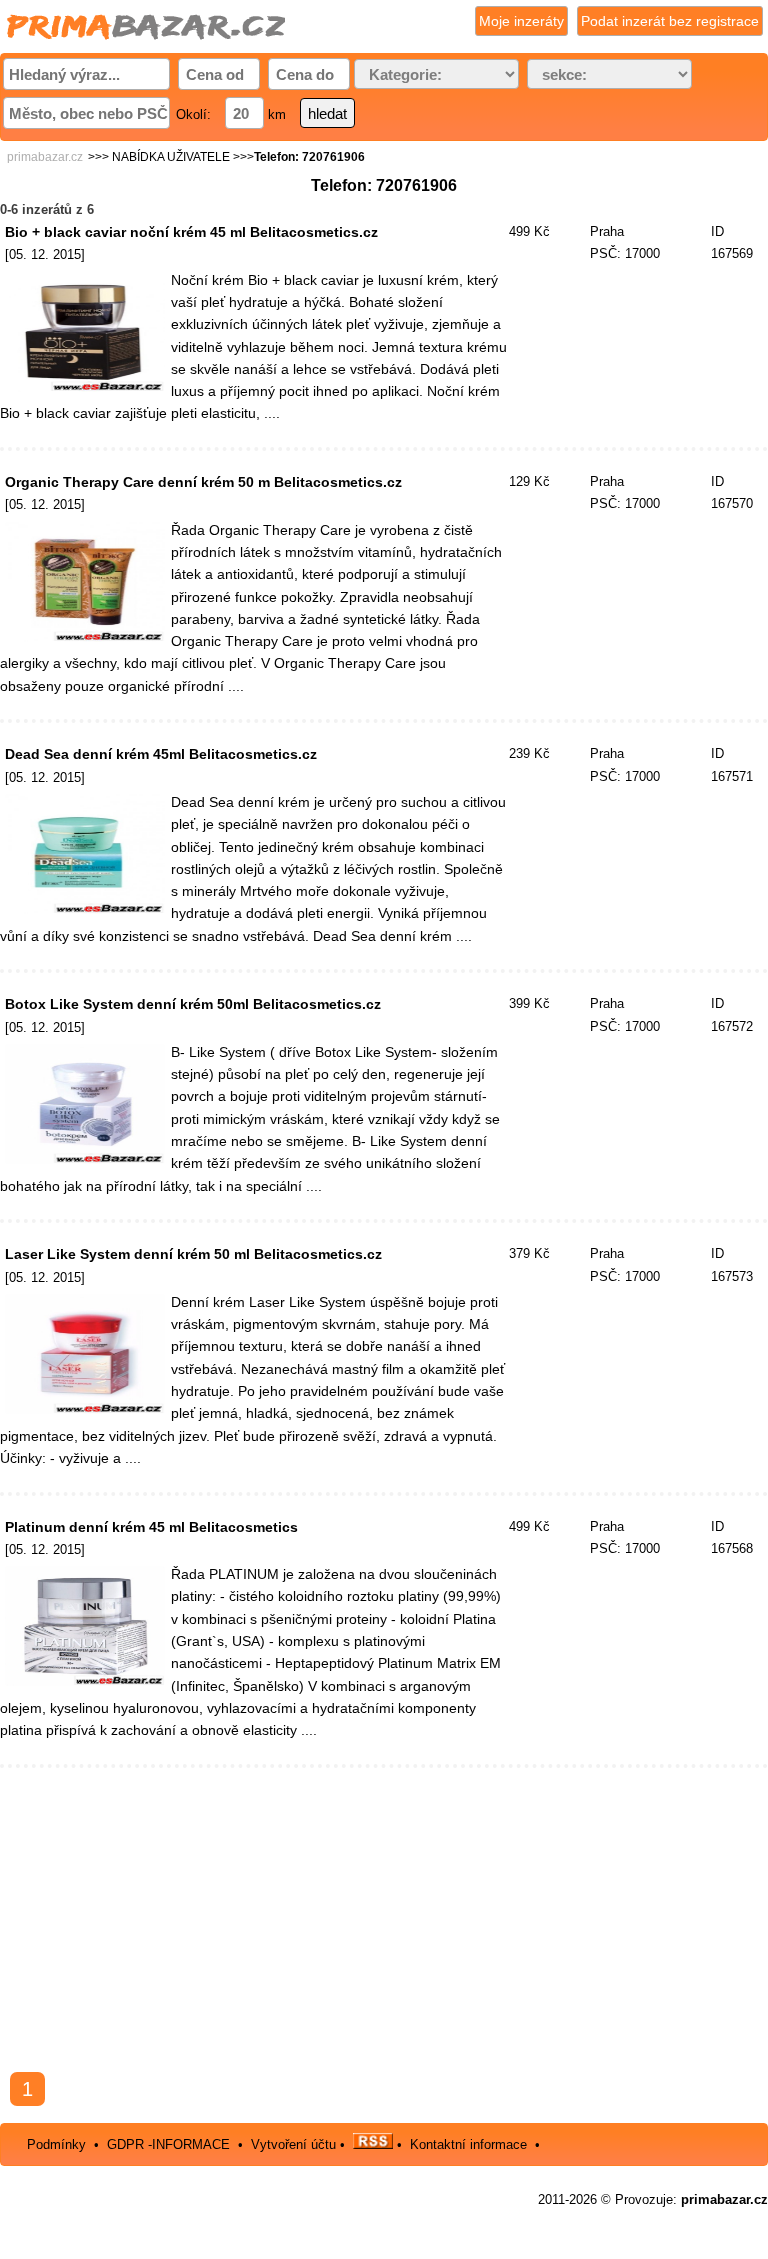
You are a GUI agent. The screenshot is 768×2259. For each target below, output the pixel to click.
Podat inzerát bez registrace (670, 21)
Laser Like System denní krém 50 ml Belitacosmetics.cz (193, 1254)
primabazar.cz (45, 157)
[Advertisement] (384, 1928)
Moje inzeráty (521, 21)
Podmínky (56, 2144)
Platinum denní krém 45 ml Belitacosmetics (151, 1527)
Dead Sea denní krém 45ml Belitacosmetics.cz (161, 754)
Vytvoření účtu (293, 2144)
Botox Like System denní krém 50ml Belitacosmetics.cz (193, 1004)
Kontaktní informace (468, 2144)
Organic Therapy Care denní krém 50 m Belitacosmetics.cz (203, 482)
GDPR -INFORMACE (170, 2144)
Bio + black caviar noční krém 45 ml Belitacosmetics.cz (191, 232)
